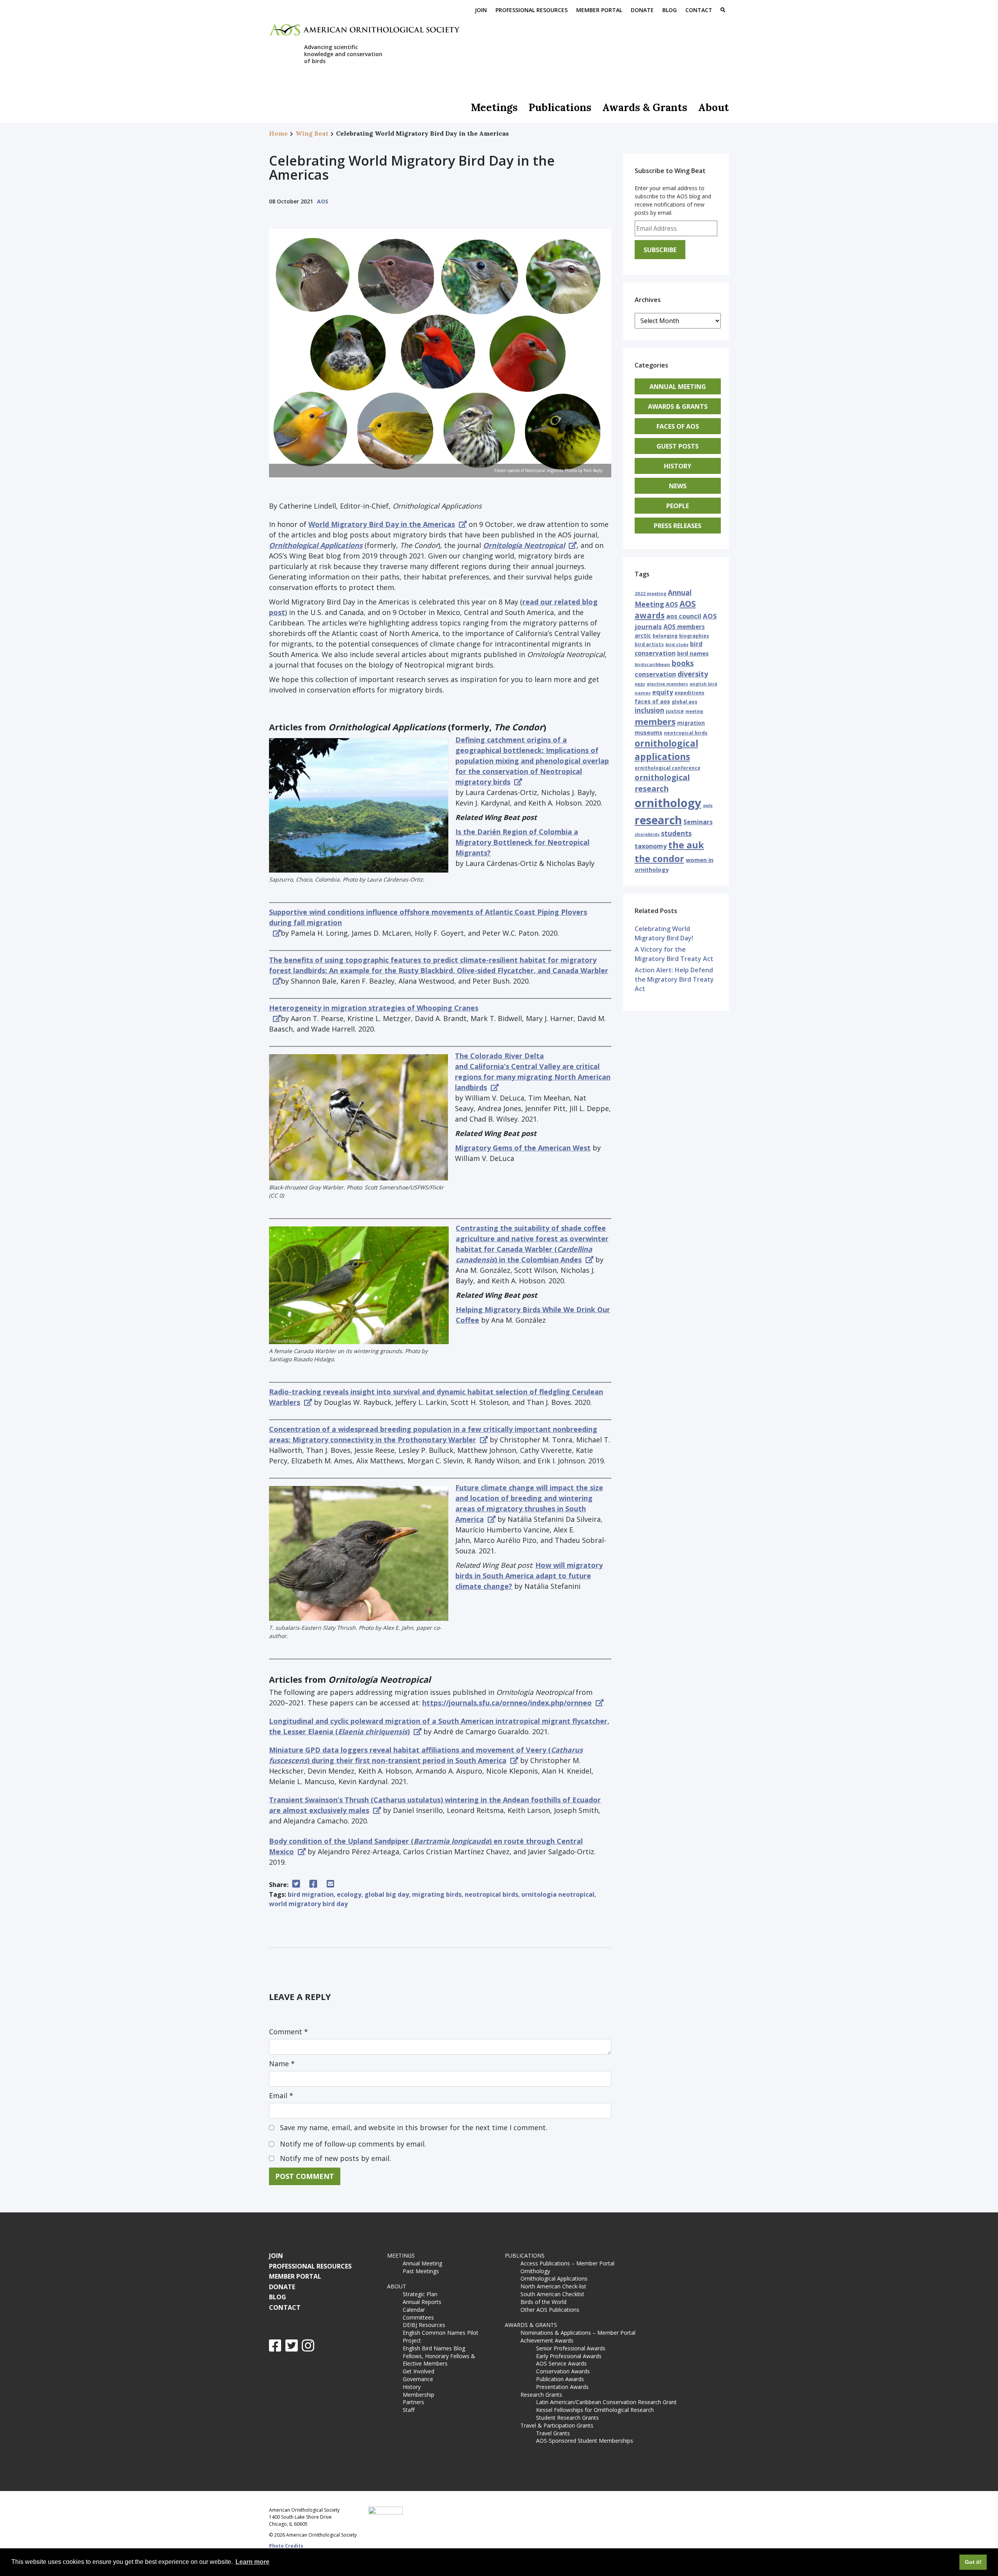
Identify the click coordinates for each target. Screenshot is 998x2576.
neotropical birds (491, 1894)
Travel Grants (553, 2433)
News (678, 486)
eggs (640, 684)
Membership (418, 2395)
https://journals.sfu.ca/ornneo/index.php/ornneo (507, 1703)
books (683, 663)
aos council (684, 616)
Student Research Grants (567, 2418)
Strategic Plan (420, 2294)
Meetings (494, 107)
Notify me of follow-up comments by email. (353, 2144)
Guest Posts (678, 446)
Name (282, 2064)
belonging (665, 636)
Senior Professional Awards (571, 2348)
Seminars (698, 822)
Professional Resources (532, 10)
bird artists (649, 644)
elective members (667, 684)
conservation (655, 674)
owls (708, 806)
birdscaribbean (652, 664)
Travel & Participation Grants (557, 2425)
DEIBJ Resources (424, 2325)
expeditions (689, 693)
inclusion (649, 710)
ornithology (668, 803)
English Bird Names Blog (434, 2348)
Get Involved (418, 2371)
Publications (560, 107)
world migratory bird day (308, 1904)
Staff (409, 2410)
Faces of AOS (678, 426)
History (678, 466)
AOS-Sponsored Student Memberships (585, 2441)
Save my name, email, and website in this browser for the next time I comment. (414, 2127)
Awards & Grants (645, 107)
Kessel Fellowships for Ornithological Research (595, 2410)
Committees (418, 2317)
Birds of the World (543, 2302)
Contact (699, 10)
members (655, 721)
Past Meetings (421, 2271)
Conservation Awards (563, 2371)
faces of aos (652, 701)
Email (281, 2095)
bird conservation (669, 648)
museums (649, 732)
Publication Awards (560, 2379)
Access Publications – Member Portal (567, 2263)
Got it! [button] (973, 2562)
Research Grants (541, 2395)
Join (481, 10)
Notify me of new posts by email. (335, 2158)
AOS (323, 201)
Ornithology (535, 2271)
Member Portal (599, 10)
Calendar (414, 2310)
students (676, 833)
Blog (670, 10)
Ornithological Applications (554, 2278)
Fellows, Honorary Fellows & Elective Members (439, 2360)
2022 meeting (650, 593)
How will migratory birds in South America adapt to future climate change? (529, 1576)
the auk (686, 845)
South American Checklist (552, 2294)
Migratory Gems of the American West (523, 1148)
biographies (694, 636)
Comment (288, 2032)
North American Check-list (553, 2286)
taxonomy (651, 846)
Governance (418, 2379)
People (678, 506)
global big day (387, 1894)
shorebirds (647, 834)
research (658, 820)
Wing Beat (312, 133)
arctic (643, 635)
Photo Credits (286, 2546)
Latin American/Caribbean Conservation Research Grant (608, 2402)
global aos (685, 702)
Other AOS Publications (550, 2310)
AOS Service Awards (561, 2363)
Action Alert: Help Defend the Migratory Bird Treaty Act (674, 979)
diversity (693, 674)
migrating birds (437, 1894)
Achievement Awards (547, 2340)
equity (663, 692)
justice (675, 711)
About (714, 107)
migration (691, 723)
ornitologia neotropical (558, 1894)
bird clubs (677, 644)
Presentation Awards (562, 2387)
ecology (349, 1894)
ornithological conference (668, 768)
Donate (642, 10)
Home (278, 133)
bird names (693, 653)
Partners (413, 2402)
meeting (694, 711)
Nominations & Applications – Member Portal (578, 2333)
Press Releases (678, 526)
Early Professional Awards (569, 2356)
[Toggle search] (723, 11)
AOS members (684, 627)
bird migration (311, 1894)
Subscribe (660, 250)
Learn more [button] (252, 2562)
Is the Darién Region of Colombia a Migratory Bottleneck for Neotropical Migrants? (522, 842)
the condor (659, 859)
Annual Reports (422, 2302)
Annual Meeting (678, 387)
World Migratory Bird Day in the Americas (382, 524)
